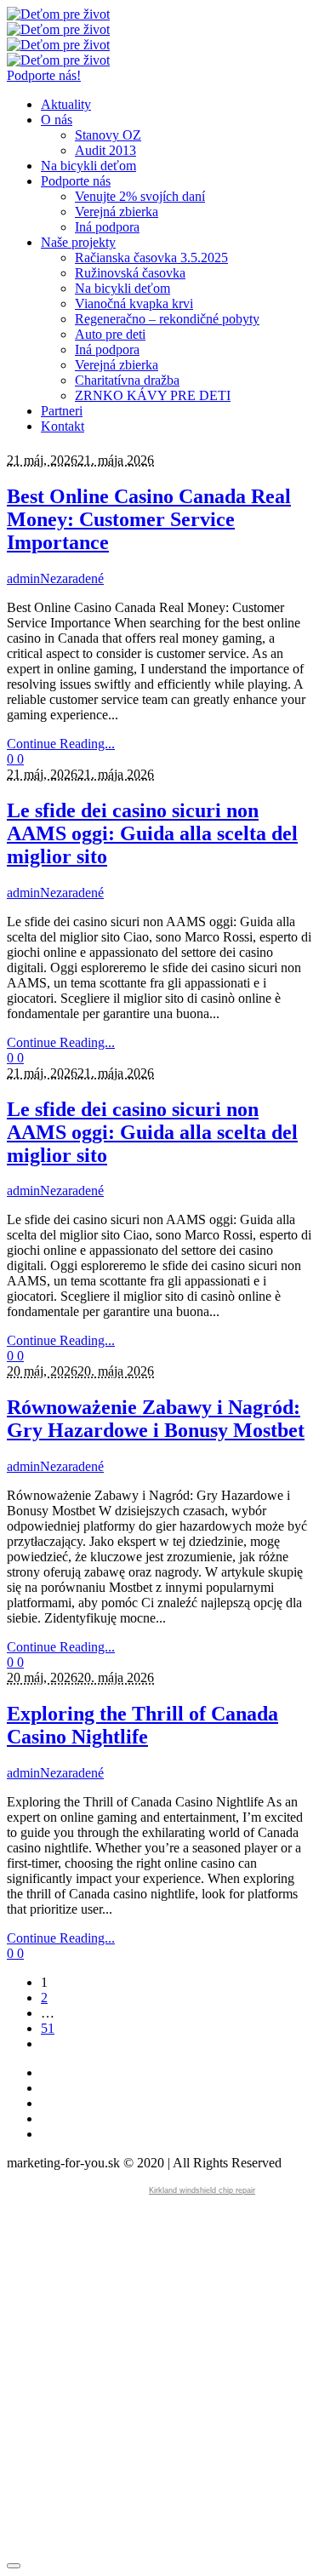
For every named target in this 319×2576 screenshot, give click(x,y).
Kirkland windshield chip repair (202, 2190)
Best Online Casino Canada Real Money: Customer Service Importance (149, 519)
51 (48, 2028)
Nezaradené (72, 578)
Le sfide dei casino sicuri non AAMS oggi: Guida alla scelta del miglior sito (152, 833)
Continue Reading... (61, 744)
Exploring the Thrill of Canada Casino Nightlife (142, 1725)
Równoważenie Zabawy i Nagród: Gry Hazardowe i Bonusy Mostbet (156, 1419)
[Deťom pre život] (58, 22)
